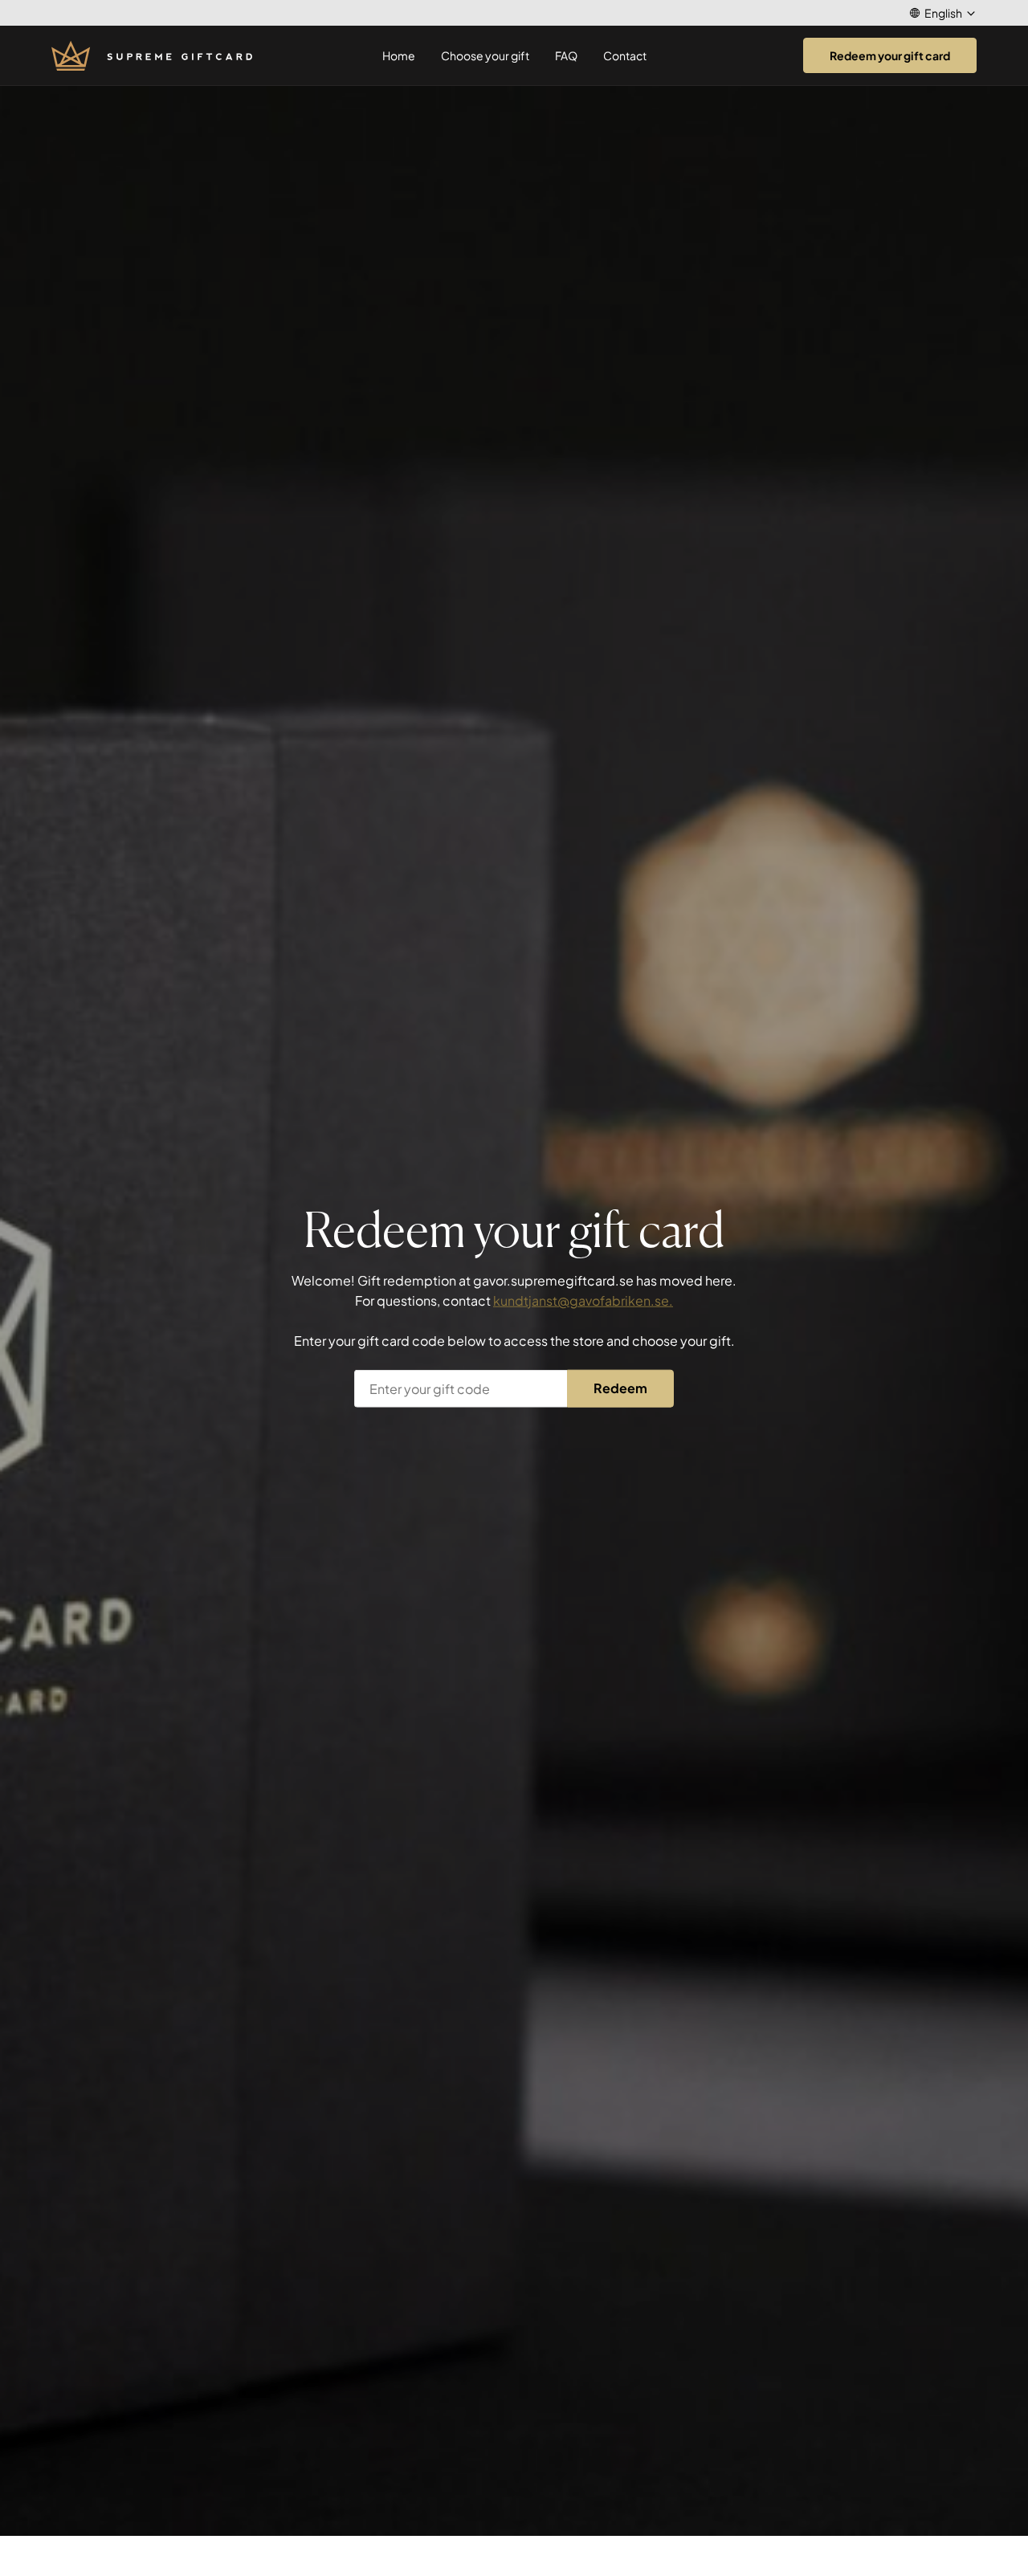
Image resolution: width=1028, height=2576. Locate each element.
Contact (625, 55)
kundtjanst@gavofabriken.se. (583, 1300)
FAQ (566, 55)
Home (399, 55)
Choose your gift (485, 55)
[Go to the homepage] (152, 56)
